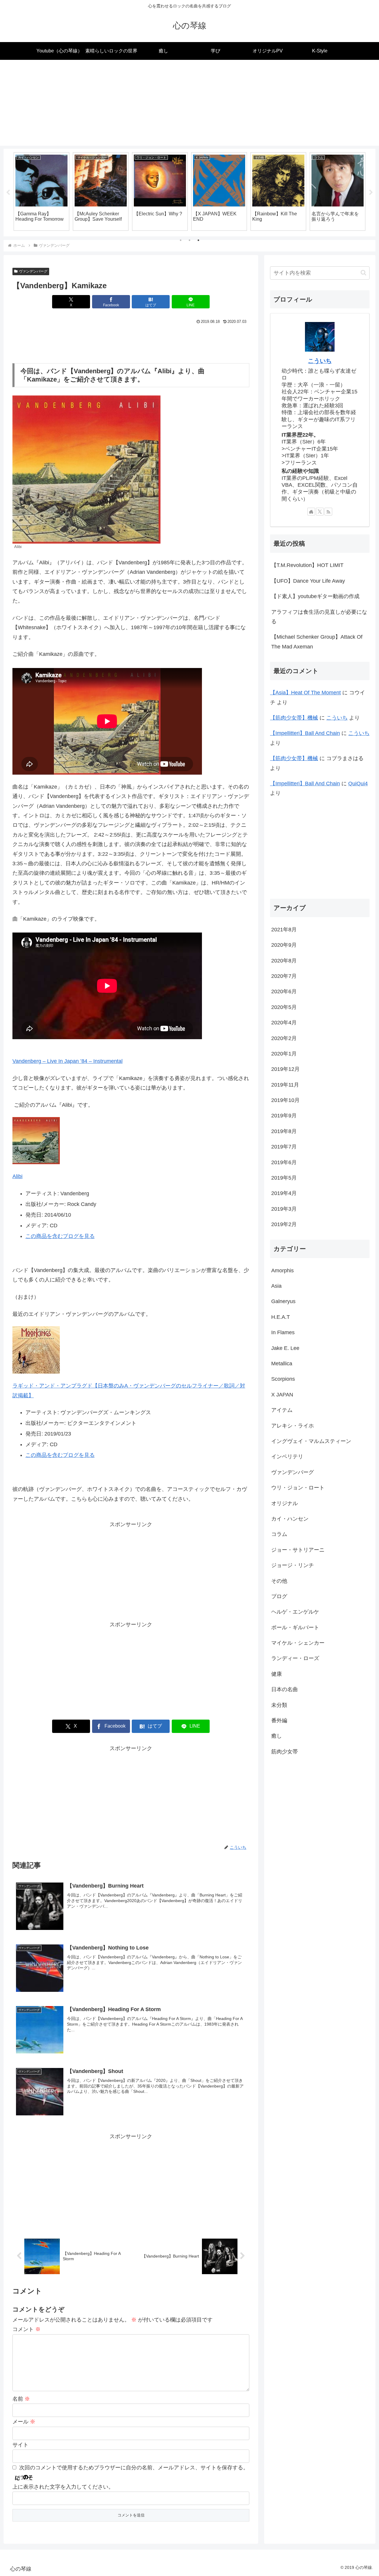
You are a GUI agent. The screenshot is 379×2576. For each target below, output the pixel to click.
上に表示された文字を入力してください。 (63, 2487)
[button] (363, 273)
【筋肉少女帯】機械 (294, 718)
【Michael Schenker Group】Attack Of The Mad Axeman (317, 642)
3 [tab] (198, 240)
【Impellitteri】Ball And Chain (305, 733)
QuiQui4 (358, 784)
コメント (27, 2329)
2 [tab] (189, 240)
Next (371, 193)
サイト (20, 2445)
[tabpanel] (41, 191)
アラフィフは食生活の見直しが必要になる (319, 617)
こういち (320, 361)
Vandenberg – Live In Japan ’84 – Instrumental (68, 1061)
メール (24, 2422)
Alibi (17, 1176)
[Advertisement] (189, 104)
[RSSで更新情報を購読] (328, 512)
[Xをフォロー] (320, 512)
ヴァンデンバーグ (33, 271)
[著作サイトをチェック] (311, 512)
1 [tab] (181, 240)
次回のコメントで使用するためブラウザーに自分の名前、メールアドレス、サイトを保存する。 (134, 2468)
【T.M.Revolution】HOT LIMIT (307, 565)
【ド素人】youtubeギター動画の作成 (315, 596)
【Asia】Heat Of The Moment (305, 693)
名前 (21, 2399)
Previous (8, 193)
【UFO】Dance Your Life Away (308, 581)
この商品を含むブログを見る (60, 1236)
